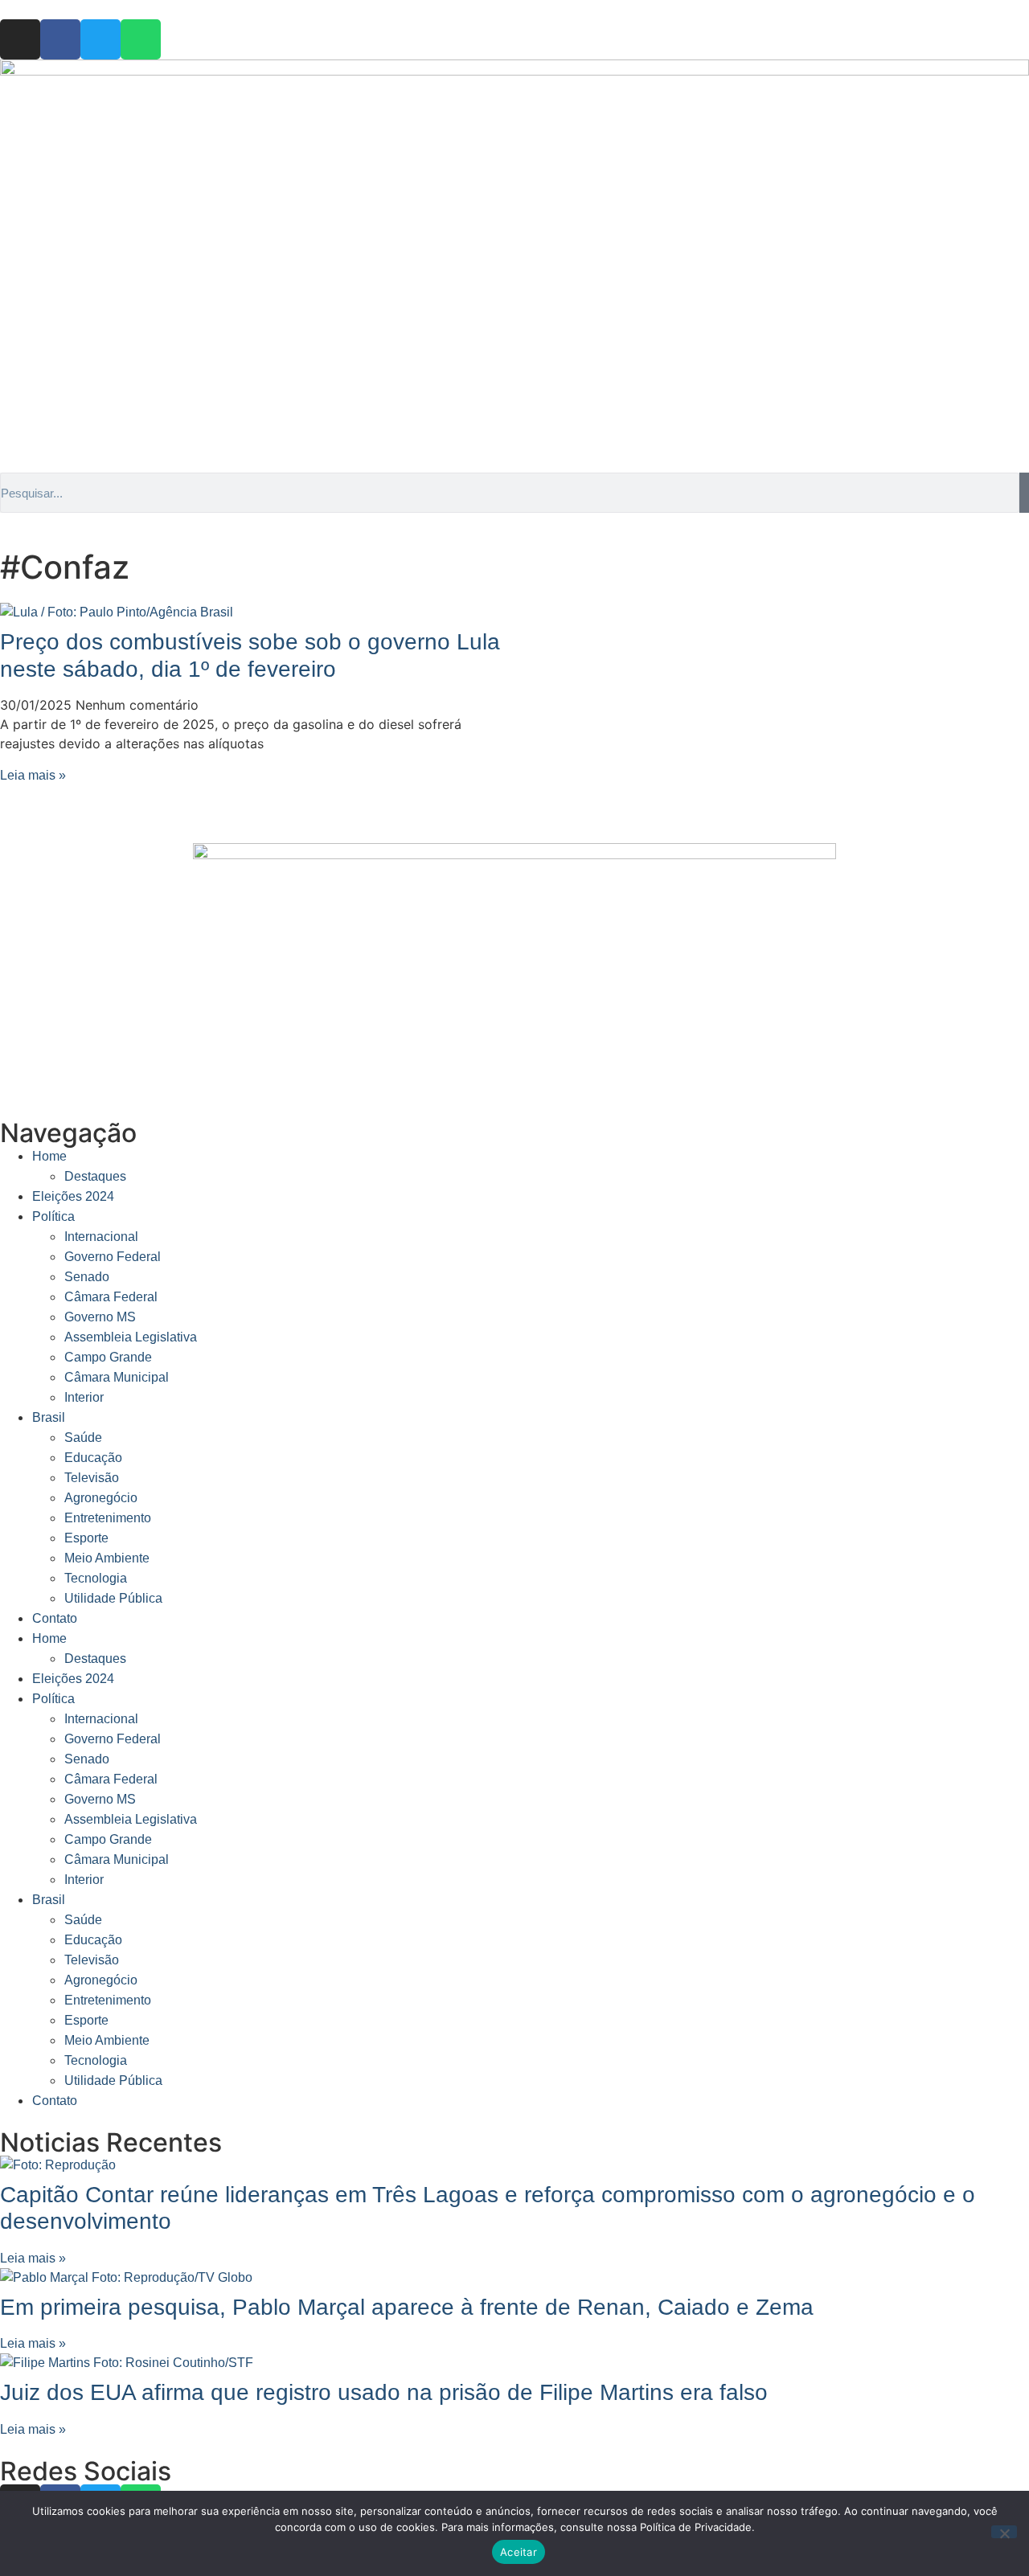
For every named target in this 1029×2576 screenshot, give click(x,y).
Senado (87, 1277)
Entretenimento (108, 1518)
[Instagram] (20, 39)
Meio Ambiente (107, 1558)
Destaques (95, 1176)
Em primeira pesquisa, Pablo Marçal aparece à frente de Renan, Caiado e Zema (407, 2307)
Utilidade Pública (113, 1598)
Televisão (92, 1478)
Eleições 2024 (73, 1196)
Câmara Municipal (117, 1377)
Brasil (49, 1417)
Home (49, 1156)
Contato (55, 1618)
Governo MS (100, 1317)
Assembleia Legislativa (131, 1337)
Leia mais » (33, 775)
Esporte (86, 1538)
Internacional (101, 1237)
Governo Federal (113, 1257)
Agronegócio (101, 1498)
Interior (84, 1397)
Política (53, 1216)
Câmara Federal (111, 1297)
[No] (1004, 2532)
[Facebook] (60, 39)
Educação (93, 1458)
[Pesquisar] (1024, 493)
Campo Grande (108, 1357)
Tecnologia (96, 1578)
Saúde (83, 1437)
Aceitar (519, 2552)
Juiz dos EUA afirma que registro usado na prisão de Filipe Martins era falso (384, 2392)
